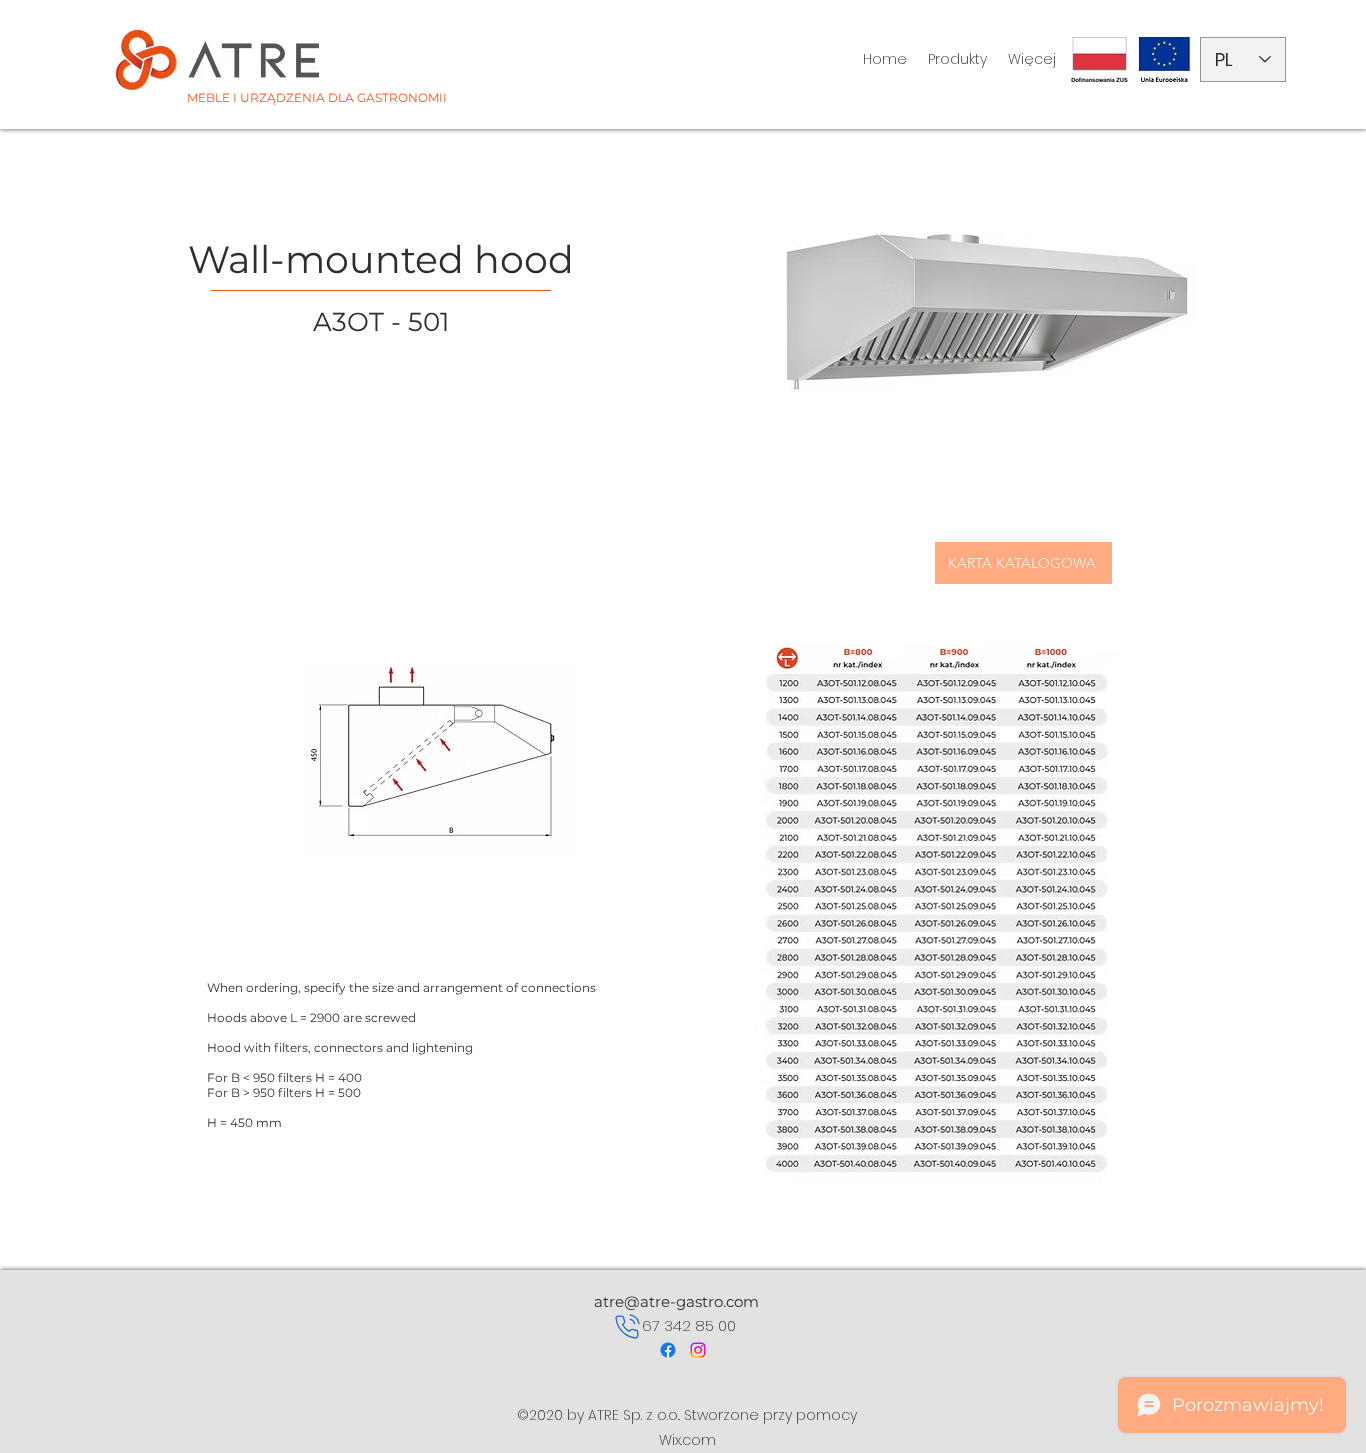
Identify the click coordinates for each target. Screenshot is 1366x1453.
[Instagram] (698, 1350)
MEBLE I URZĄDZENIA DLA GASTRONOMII (317, 97)
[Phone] (627, 1326)
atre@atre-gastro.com (676, 1301)
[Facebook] (668, 1350)
